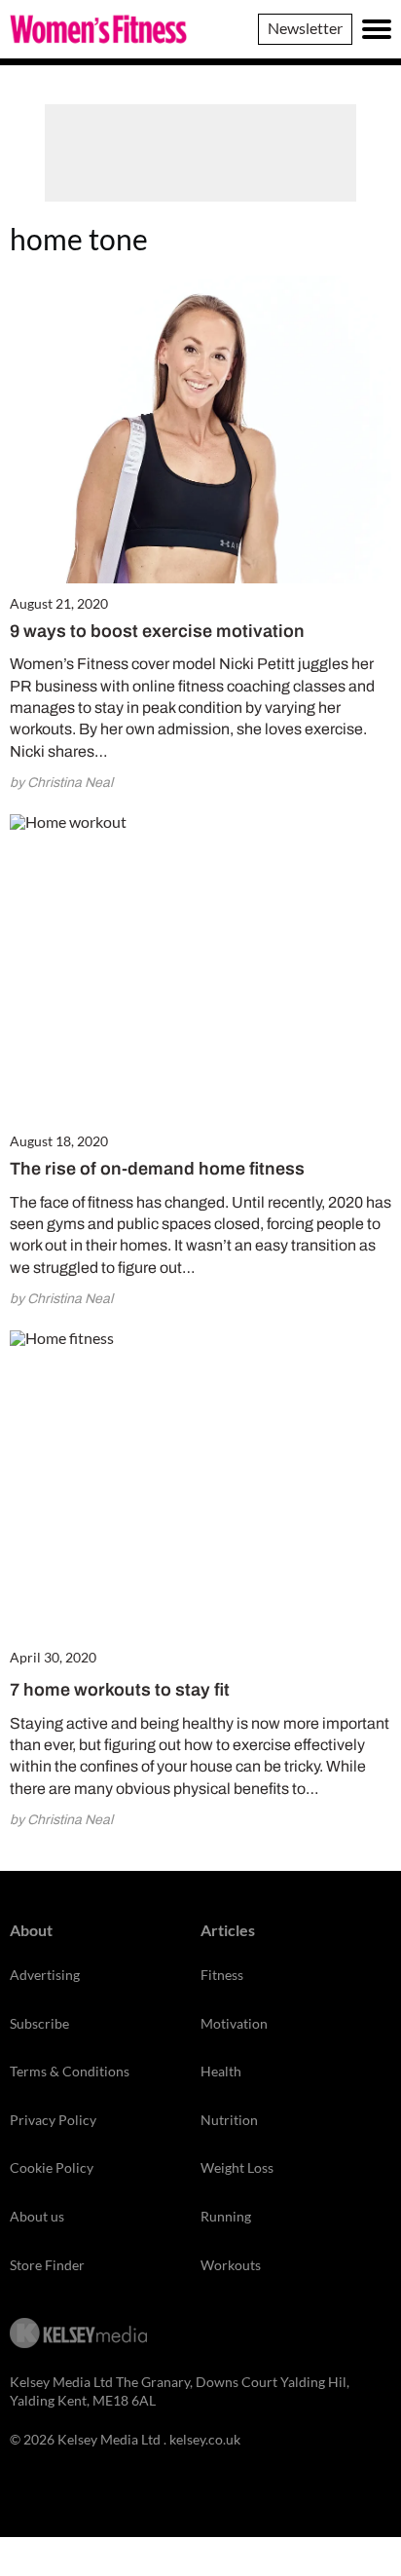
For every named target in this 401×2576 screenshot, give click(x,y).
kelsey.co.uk (205, 2439)
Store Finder (47, 2265)
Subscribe (39, 2023)
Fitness (222, 1975)
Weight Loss (237, 2167)
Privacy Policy (53, 2120)
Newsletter (305, 28)
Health (221, 2071)
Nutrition (229, 2120)
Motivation (234, 2023)
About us (37, 2216)
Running (226, 2216)
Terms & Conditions (70, 2071)
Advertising (45, 1975)
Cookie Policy (52, 2167)
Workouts (231, 2265)
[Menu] (377, 29)
